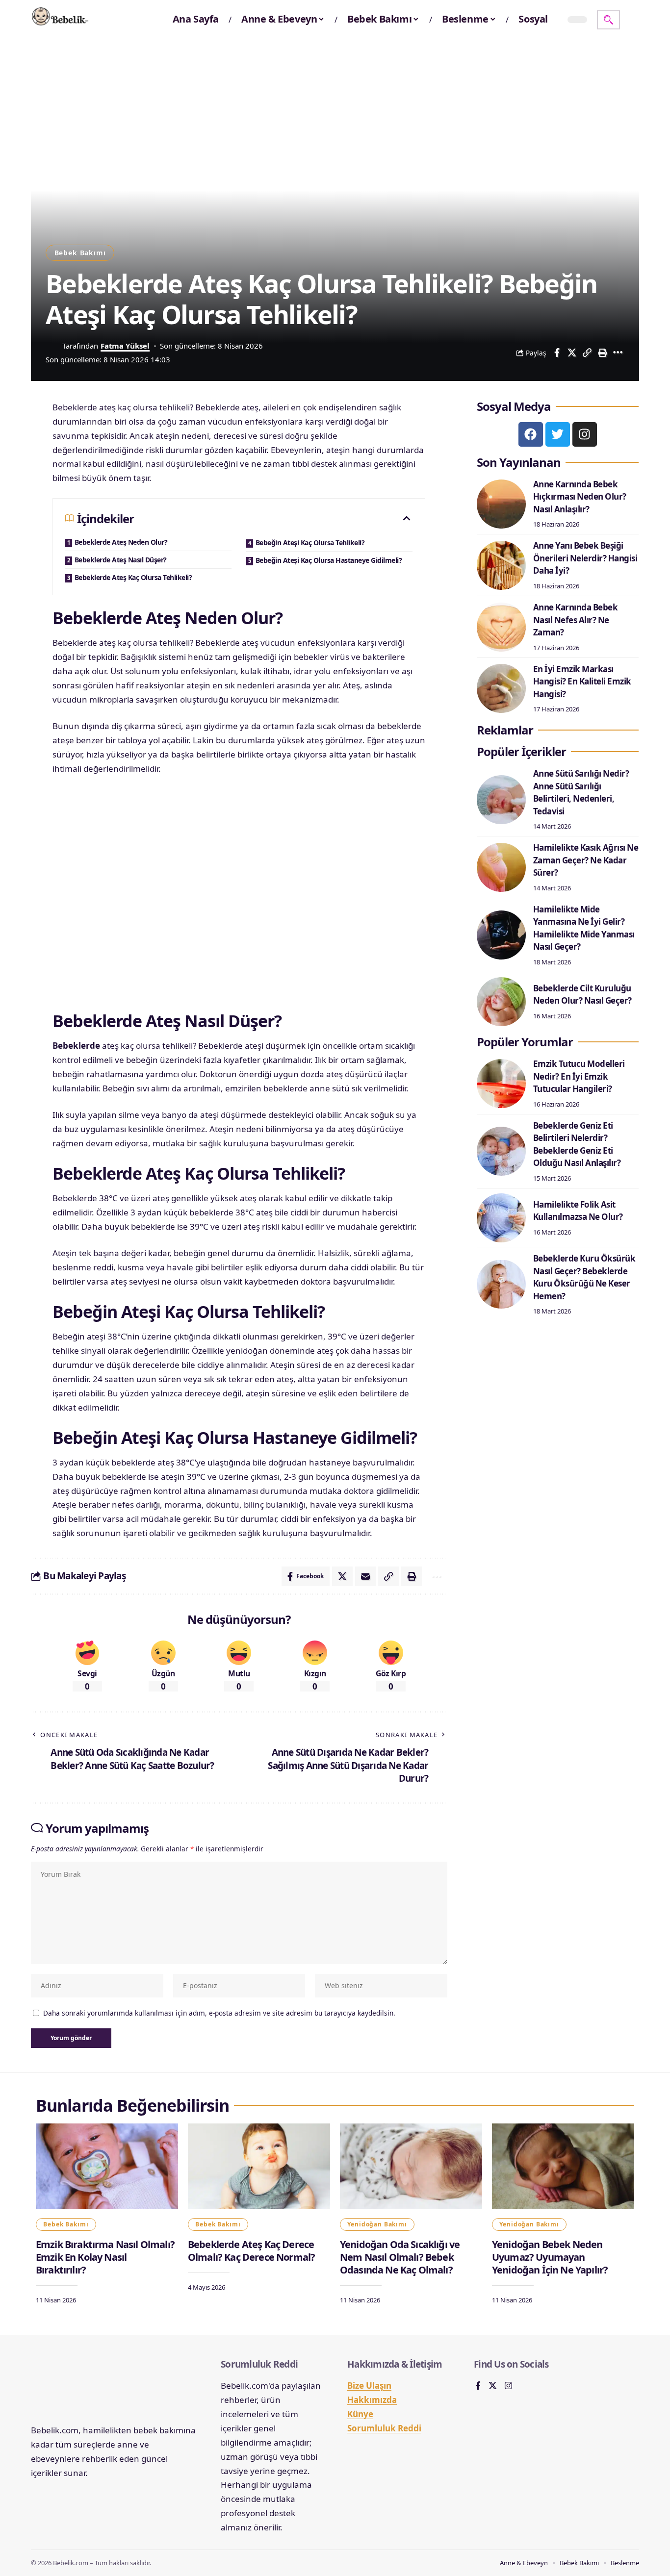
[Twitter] (558, 434)
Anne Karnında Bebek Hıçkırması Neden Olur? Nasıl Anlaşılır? (580, 497)
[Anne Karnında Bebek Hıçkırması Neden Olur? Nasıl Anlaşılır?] (501, 504)
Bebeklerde (76, 1046)
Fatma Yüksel (125, 346)
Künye (360, 2414)
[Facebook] (531, 434)
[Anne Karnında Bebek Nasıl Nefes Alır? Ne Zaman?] (501, 627)
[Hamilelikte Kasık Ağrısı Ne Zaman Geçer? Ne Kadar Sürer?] (501, 867)
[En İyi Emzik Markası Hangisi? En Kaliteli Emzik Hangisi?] (501, 688)
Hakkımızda (372, 2400)
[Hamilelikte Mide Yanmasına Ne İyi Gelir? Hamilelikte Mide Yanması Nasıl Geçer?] (501, 935)
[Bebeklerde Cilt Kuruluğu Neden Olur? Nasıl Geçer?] (501, 1002)
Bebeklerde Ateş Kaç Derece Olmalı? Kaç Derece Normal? (251, 2251)
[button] (608, 20)
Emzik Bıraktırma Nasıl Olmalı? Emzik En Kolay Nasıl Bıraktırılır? (105, 2257)
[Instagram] (585, 434)
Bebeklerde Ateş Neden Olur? (121, 542)
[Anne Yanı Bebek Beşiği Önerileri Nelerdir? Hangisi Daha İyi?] (501, 565)
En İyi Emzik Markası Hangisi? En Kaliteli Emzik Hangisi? (582, 682)
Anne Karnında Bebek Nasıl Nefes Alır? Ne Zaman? (576, 620)
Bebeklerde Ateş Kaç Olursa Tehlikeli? (133, 577)
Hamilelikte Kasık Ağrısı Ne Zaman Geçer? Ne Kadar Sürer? (586, 860)
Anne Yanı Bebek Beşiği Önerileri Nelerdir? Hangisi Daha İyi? (585, 558)
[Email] (365, 1576)
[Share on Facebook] (557, 353)
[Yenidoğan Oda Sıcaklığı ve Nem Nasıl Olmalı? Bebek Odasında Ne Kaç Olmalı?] (411, 2166)
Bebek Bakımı (80, 253)
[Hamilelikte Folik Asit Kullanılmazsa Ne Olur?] (501, 1218)
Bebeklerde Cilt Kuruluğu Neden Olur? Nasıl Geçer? (582, 995)
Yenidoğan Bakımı (377, 2224)
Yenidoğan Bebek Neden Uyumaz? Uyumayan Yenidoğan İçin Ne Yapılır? (550, 2257)
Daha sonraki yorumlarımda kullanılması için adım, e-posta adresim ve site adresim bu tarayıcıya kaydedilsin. (219, 2013)
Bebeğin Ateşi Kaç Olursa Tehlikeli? (310, 543)
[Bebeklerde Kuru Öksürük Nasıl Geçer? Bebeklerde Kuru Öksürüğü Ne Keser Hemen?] (501, 1284)
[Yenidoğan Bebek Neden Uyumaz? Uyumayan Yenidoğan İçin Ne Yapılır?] (563, 2166)
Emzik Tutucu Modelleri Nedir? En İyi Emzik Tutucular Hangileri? (579, 1076)
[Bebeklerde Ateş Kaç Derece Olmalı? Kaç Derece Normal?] (259, 2166)
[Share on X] (572, 353)
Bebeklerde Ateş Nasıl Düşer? (121, 560)
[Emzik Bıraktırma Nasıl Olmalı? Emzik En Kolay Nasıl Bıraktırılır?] (107, 2166)
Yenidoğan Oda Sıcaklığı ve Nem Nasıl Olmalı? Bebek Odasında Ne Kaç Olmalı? (400, 2257)
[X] (493, 2387)
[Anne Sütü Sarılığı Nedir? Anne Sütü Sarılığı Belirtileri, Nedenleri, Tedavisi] (501, 800)
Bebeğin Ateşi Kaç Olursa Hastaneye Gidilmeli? (329, 560)
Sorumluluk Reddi (384, 2428)
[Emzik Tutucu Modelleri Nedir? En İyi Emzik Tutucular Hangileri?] (501, 1084)
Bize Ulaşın (369, 2386)
